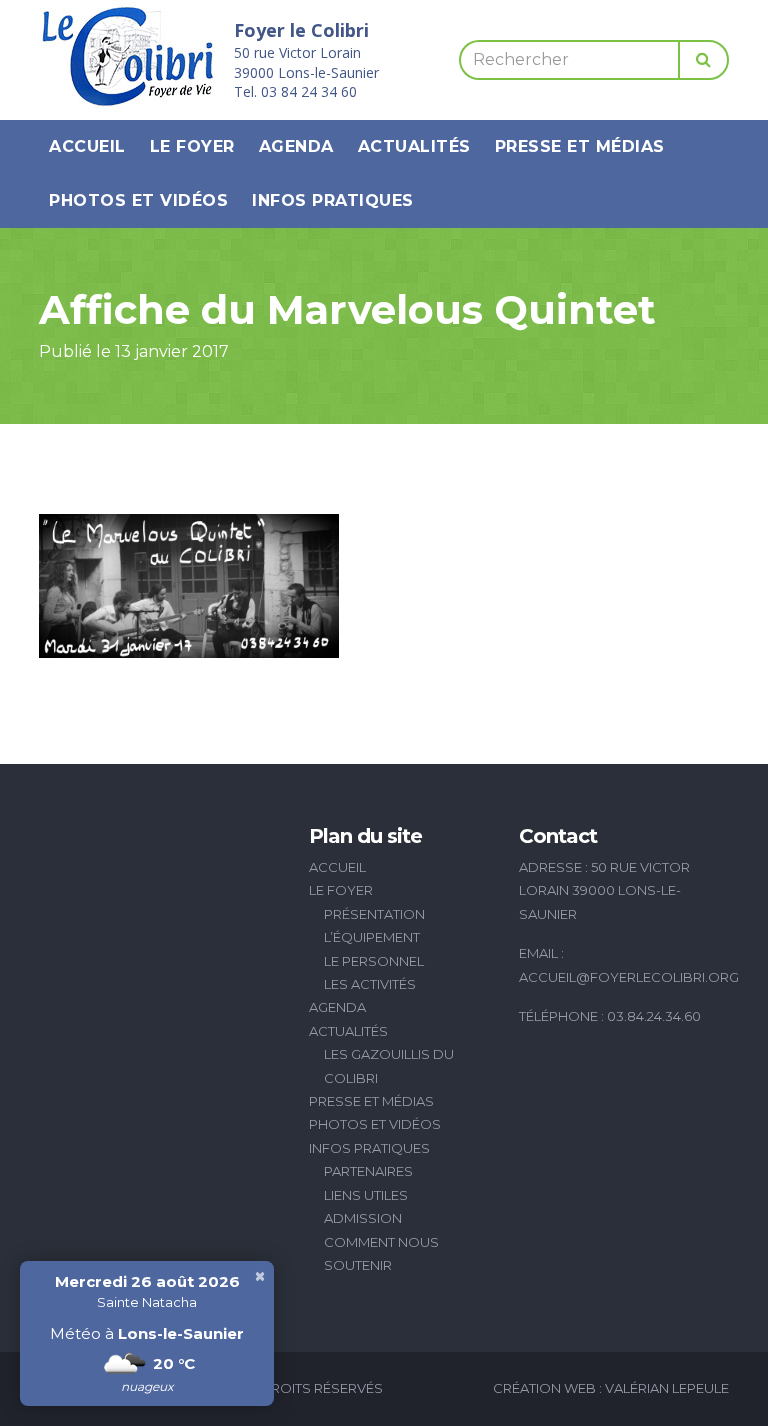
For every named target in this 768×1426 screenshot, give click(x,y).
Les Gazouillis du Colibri (389, 1065)
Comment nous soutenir (381, 1253)
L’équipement (372, 937)
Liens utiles (366, 1195)
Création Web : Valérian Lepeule (611, 1388)
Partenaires (368, 1171)
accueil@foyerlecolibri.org (629, 977)
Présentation (374, 914)
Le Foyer (192, 146)
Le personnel (374, 961)
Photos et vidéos (138, 200)
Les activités (370, 984)
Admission (363, 1218)
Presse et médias (580, 146)
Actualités (414, 146)
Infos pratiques (333, 200)
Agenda (296, 146)
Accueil (87, 146)
